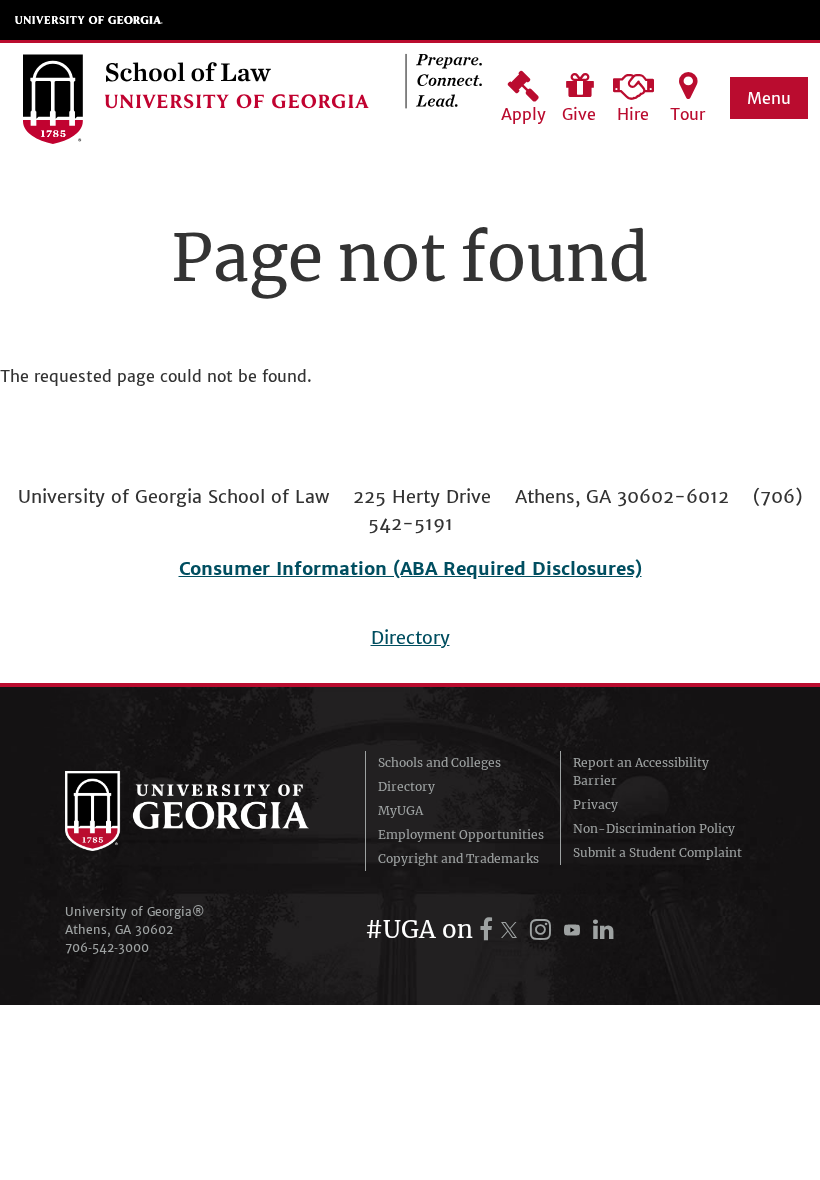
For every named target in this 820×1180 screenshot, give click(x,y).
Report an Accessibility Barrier (641, 771)
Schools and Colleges (439, 762)
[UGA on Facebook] (489, 929)
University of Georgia (89, 20)
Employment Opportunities (461, 834)
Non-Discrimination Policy (654, 828)
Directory (410, 637)
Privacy (595, 804)
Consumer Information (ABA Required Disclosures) (410, 568)
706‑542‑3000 (107, 947)
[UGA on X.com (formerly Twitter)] (512, 929)
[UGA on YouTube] (575, 929)
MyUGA (400, 810)
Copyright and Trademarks (458, 858)
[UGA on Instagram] (543, 929)
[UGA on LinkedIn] (603, 929)
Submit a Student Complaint (657, 852)
